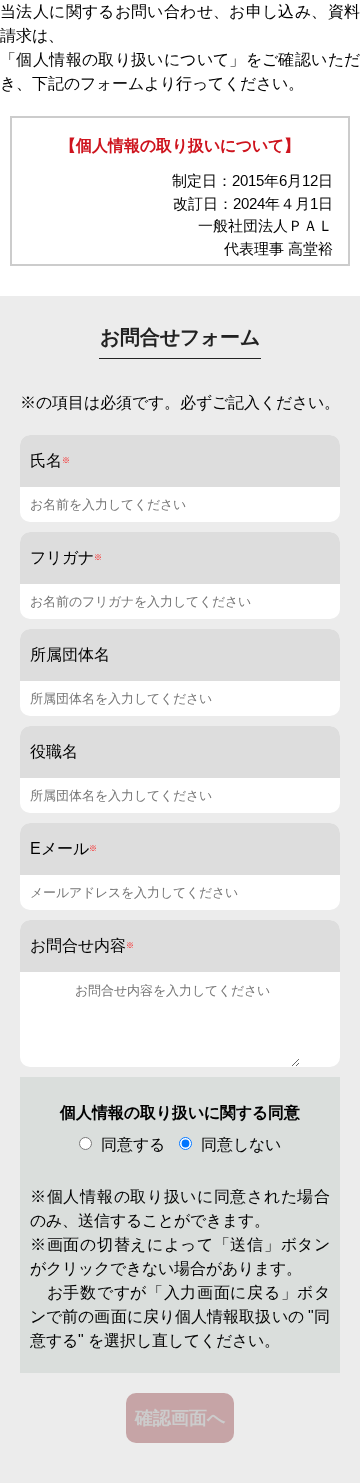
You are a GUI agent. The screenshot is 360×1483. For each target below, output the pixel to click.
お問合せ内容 (78, 945)
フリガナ (62, 557)
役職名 (54, 751)
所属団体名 (70, 654)
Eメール (59, 848)
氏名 (46, 460)
